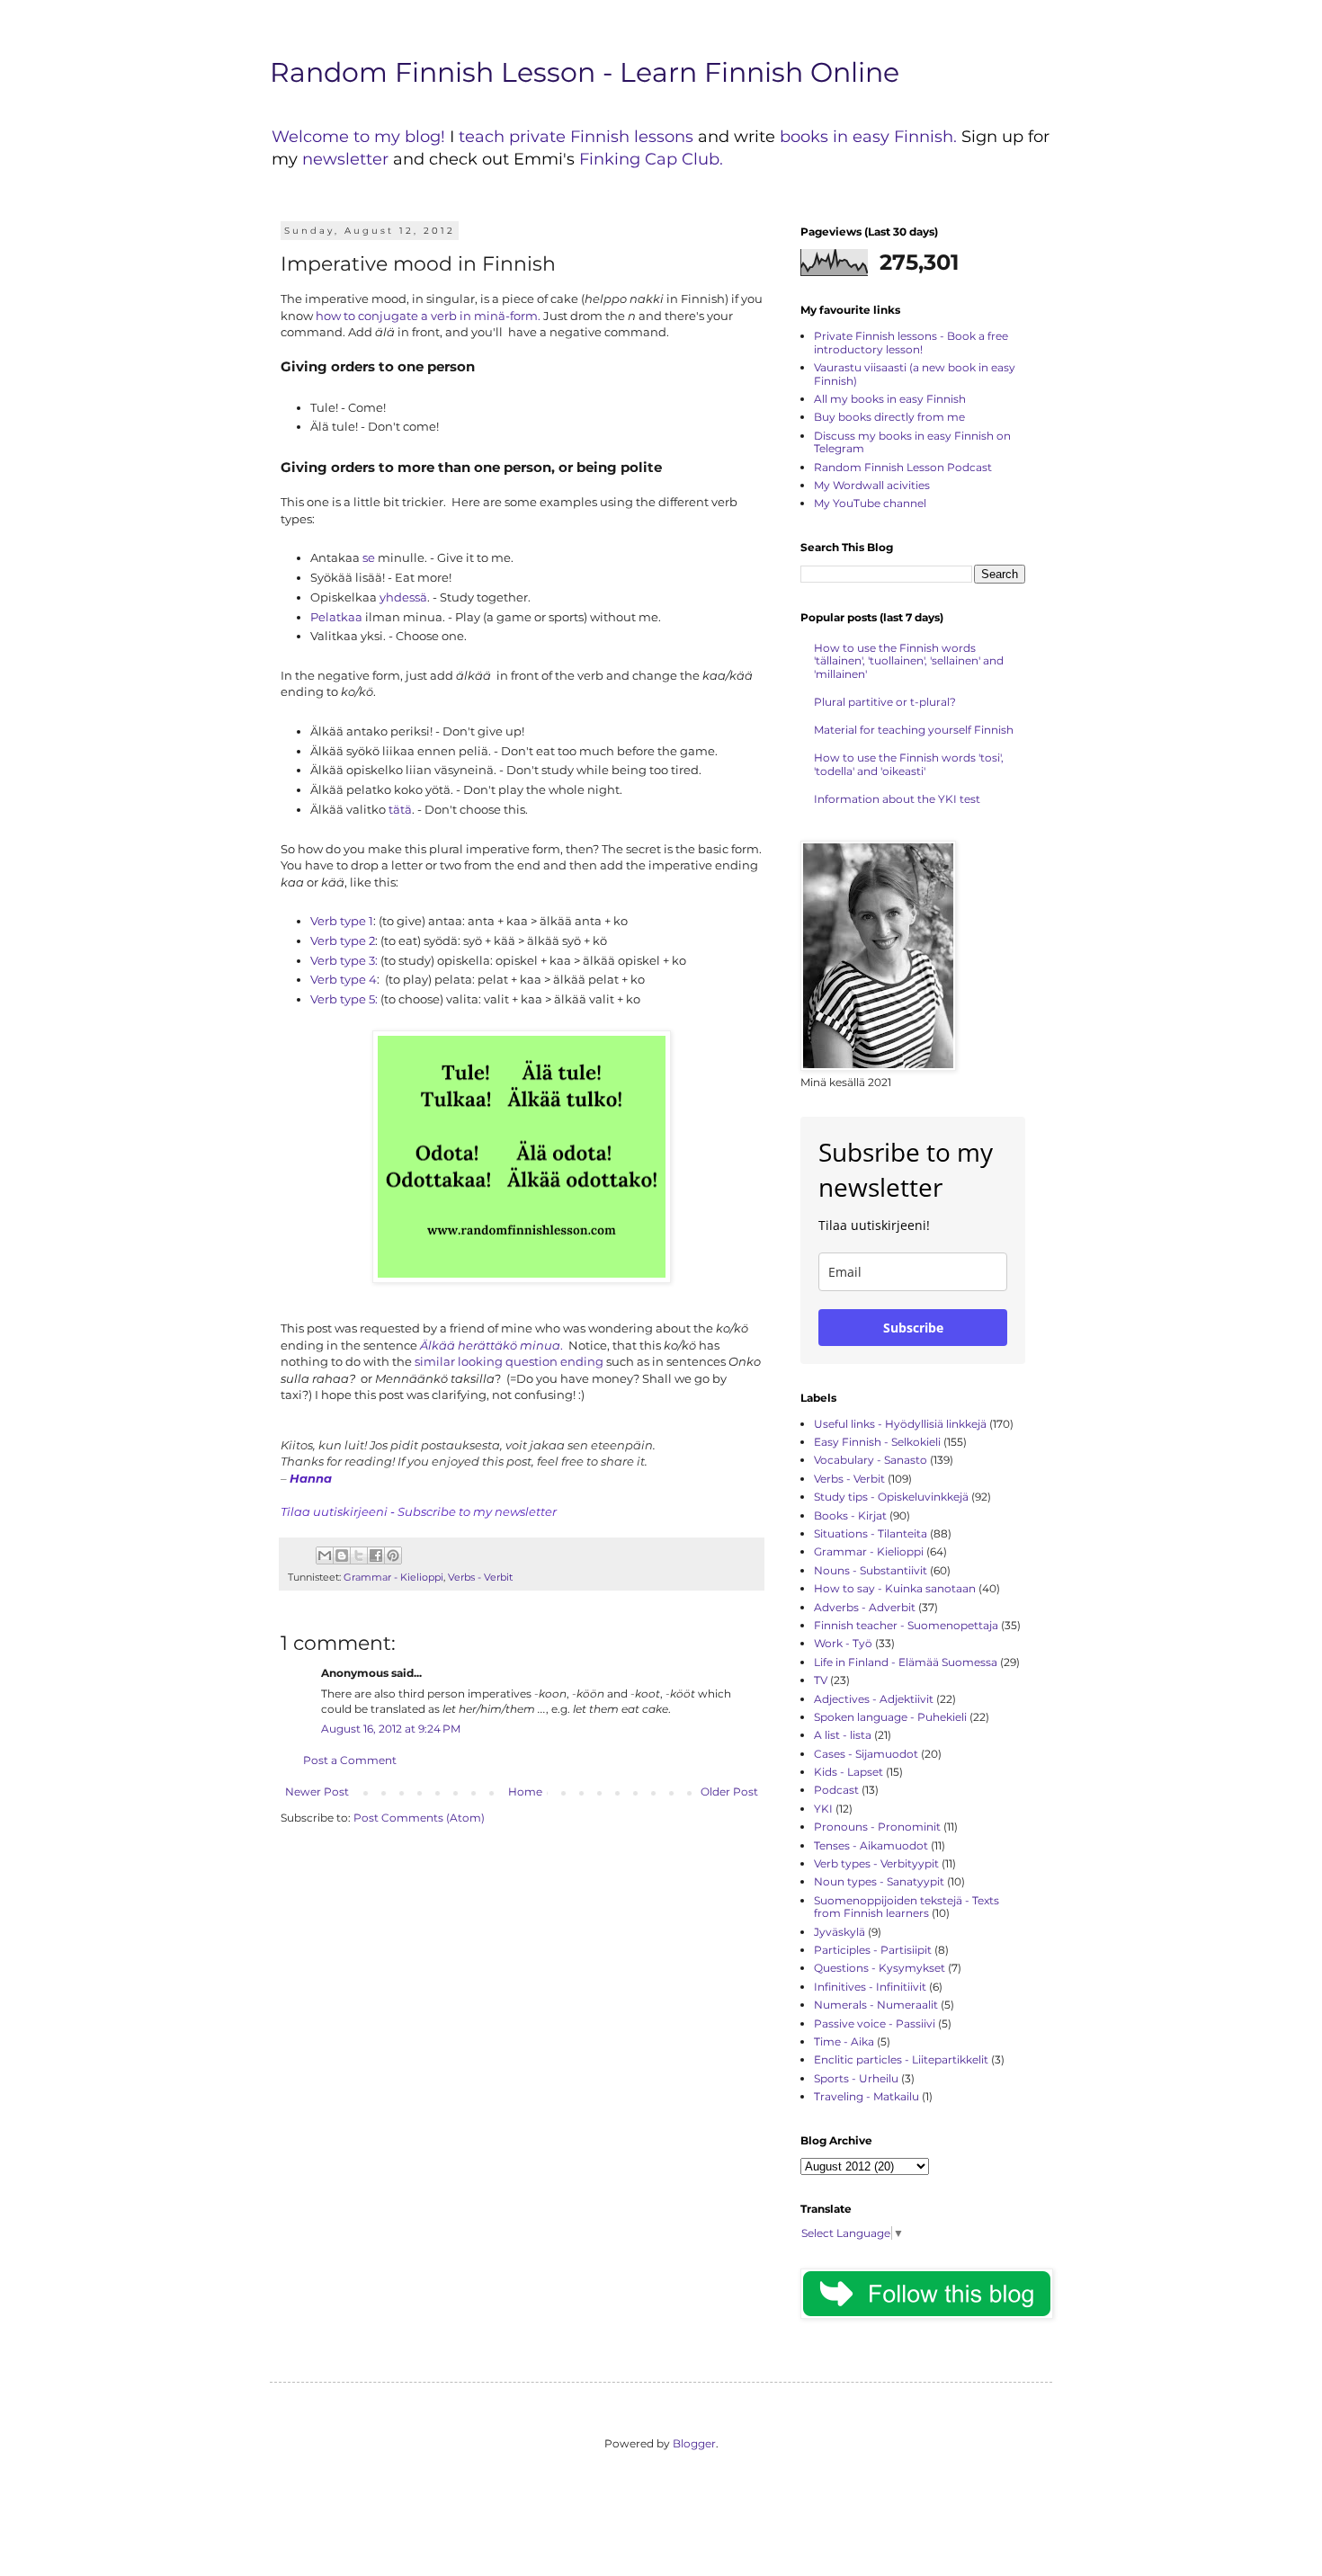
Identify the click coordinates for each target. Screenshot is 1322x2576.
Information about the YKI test (897, 799)
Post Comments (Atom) (419, 1818)
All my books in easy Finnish (890, 399)
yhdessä (403, 597)
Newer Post (317, 1792)
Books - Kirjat (850, 1515)
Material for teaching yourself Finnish (914, 730)
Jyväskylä (840, 1932)
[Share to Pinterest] (393, 1555)
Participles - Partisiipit (873, 1950)
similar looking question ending (509, 1361)
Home (525, 1792)
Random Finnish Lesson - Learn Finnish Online (585, 72)
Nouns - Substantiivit (871, 1570)
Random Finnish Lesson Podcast (903, 467)
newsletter (348, 159)
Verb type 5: (344, 999)
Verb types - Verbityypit (876, 1863)
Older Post (729, 1792)
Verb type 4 (344, 979)
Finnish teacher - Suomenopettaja (906, 1625)
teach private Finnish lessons (576, 137)
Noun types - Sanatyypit (879, 1881)
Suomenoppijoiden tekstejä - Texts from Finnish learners (907, 1907)
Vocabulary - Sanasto (871, 1460)
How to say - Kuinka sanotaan (895, 1588)
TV (821, 1680)
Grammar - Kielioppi (393, 1578)
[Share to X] (359, 1555)
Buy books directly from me (889, 417)
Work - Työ (843, 1643)
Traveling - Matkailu (866, 2096)
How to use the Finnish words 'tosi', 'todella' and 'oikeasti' (909, 764)
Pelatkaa (336, 617)
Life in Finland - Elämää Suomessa (906, 1662)
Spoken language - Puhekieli (890, 1717)
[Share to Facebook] (376, 1555)
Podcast (836, 1790)
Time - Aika (844, 2041)
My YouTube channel (870, 503)
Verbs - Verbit (480, 1578)
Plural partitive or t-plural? (885, 702)
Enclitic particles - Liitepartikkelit (901, 2059)
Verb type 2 (343, 940)
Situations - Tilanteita (871, 1533)
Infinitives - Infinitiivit (870, 1987)
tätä (399, 809)
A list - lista (843, 1735)
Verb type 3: (344, 960)
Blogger (694, 2443)
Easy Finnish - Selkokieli (877, 1442)
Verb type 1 (342, 921)
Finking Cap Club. (651, 159)
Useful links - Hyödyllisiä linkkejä (900, 1424)
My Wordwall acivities (872, 485)
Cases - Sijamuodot (866, 1754)
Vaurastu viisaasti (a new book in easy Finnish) (915, 374)
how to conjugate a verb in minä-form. (428, 316)
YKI (823, 1809)
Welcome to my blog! (358, 137)
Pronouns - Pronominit (877, 1827)
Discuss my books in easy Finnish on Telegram (912, 442)
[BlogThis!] (342, 1555)
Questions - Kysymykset (880, 1968)
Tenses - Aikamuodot (871, 1845)
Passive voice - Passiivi (875, 2023)
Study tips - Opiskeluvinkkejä (891, 1497)
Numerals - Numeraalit (876, 2005)
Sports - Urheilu (856, 2078)
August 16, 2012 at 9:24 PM (391, 1729)
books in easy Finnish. (868, 137)
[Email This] (325, 1555)
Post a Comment (350, 1760)
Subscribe (913, 1328)
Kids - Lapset (849, 1772)
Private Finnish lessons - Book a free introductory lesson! (911, 342)
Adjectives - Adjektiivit (874, 1699)
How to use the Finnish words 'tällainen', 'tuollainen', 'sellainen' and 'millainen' (909, 661)
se (369, 557)
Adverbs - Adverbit (865, 1607)
